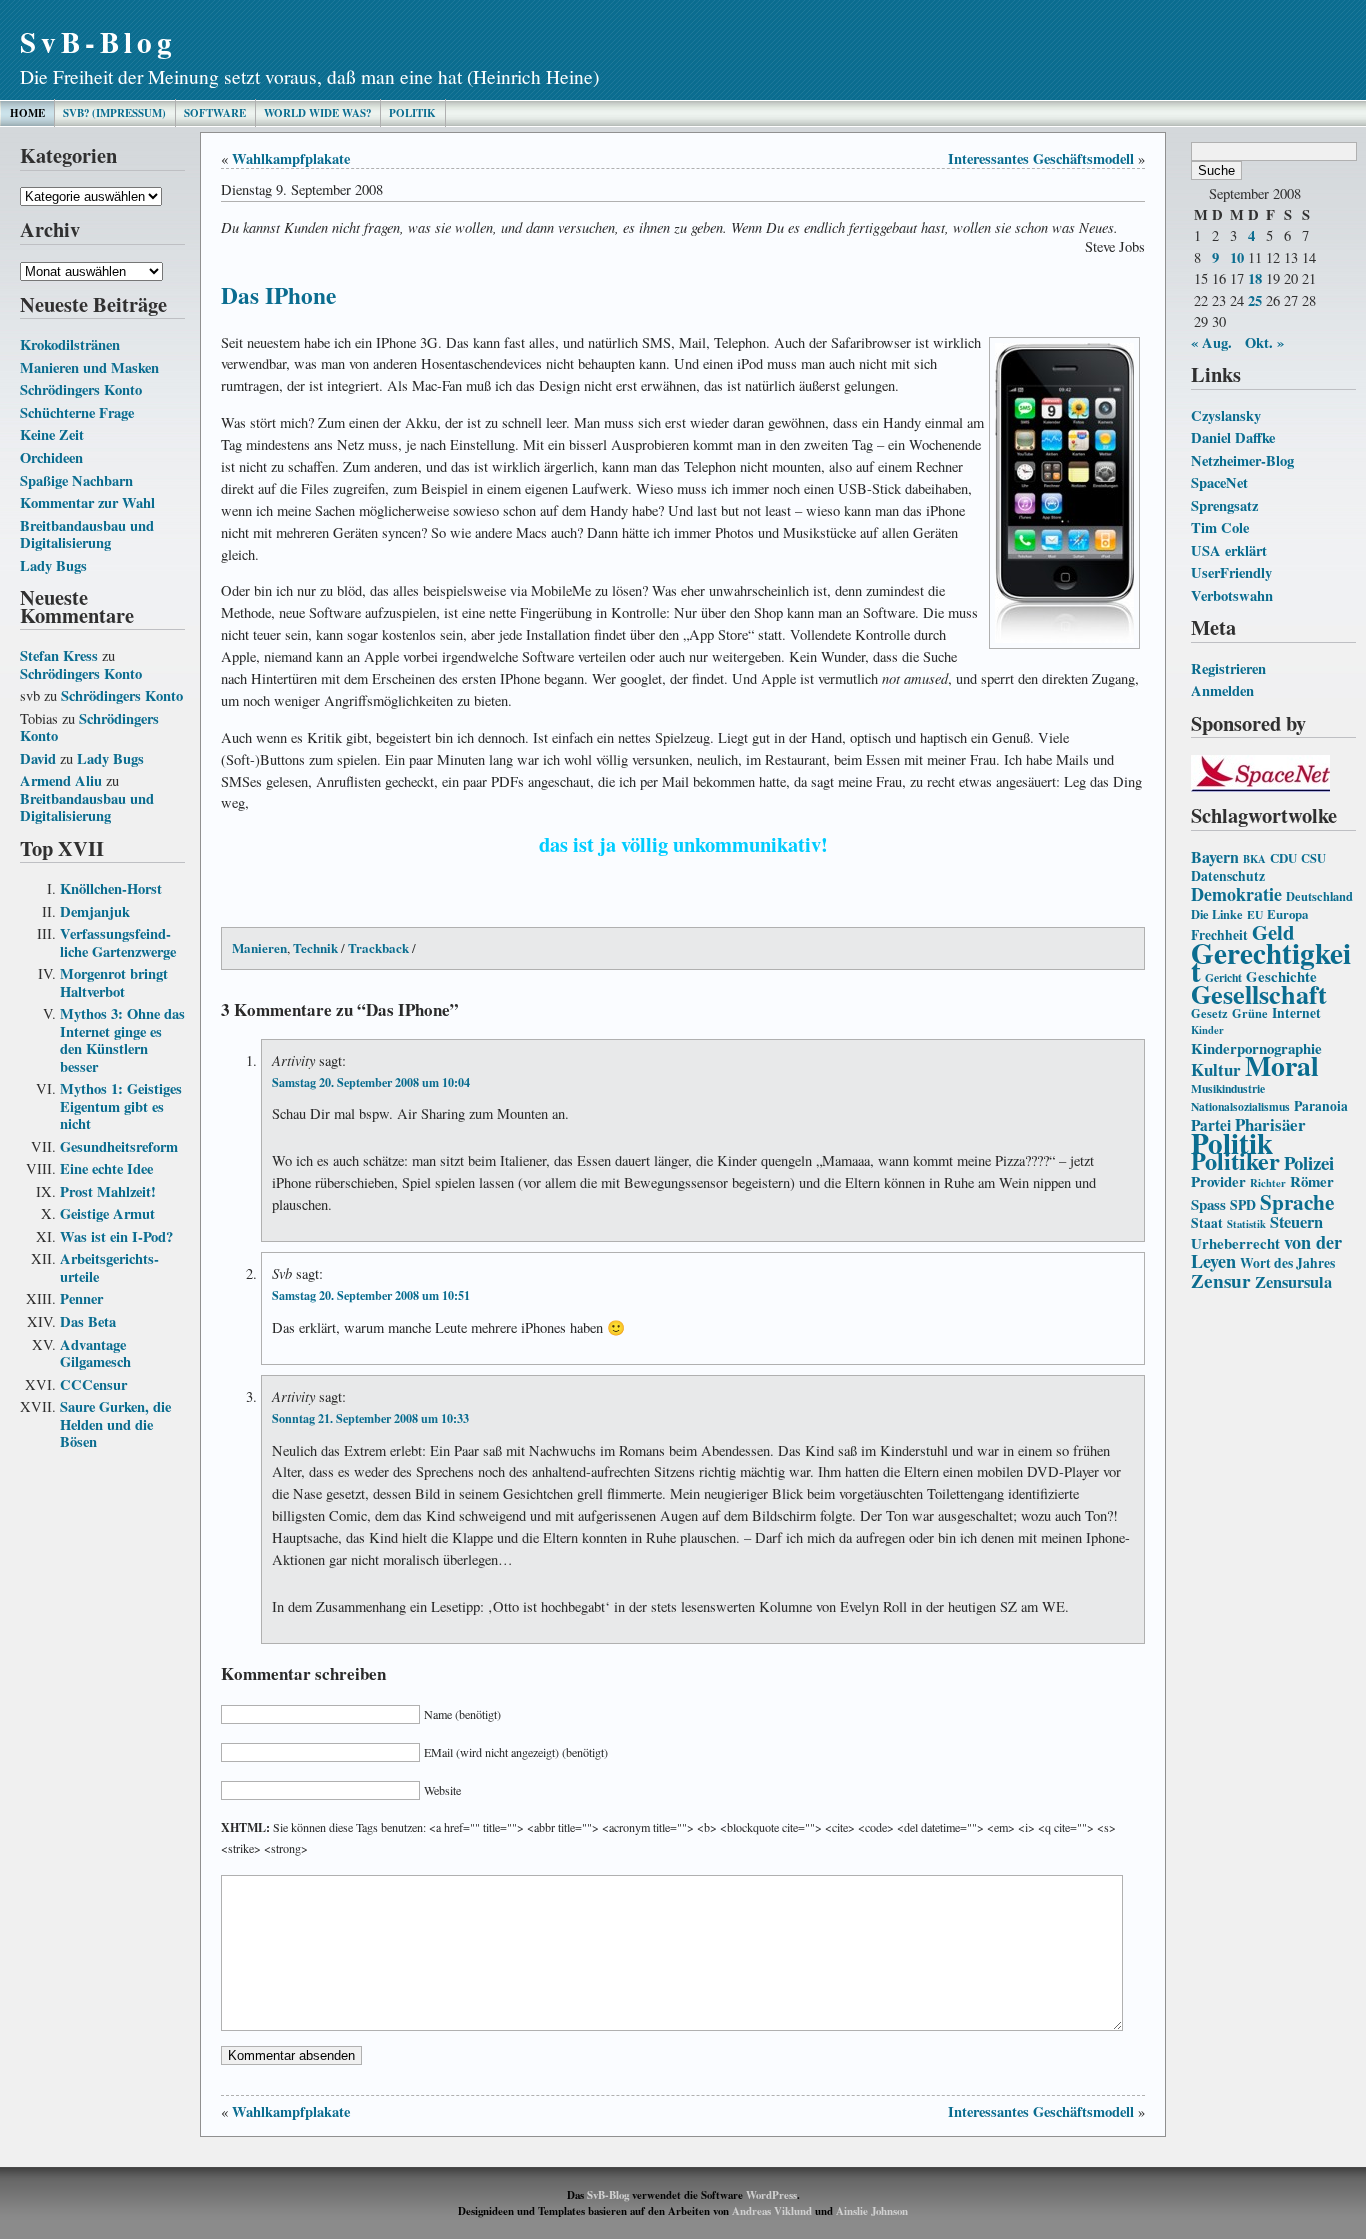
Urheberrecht (1235, 1243)
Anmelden (1222, 690)
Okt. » (1264, 342)
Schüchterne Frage (77, 412)
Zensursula (1293, 1282)
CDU (1283, 858)
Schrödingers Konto (81, 389)
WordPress (771, 2195)
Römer (1312, 1181)
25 (1255, 300)
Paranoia (1321, 1106)
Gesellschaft (1259, 994)
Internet (1296, 1013)
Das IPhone (278, 295)
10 (1237, 257)
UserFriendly (1231, 572)
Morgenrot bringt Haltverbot (114, 982)
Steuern (1296, 1222)
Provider (1218, 1181)
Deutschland (1319, 896)
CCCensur (93, 1384)
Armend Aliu (61, 780)
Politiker (1235, 1160)
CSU (1313, 858)
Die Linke (1217, 914)
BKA (1254, 859)
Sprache (1297, 1201)
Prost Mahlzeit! (108, 1191)
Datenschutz (1228, 876)
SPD (1243, 1205)
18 (1255, 278)
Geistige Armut (107, 1213)
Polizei (1309, 1162)
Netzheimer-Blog (1242, 460)
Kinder (1207, 1030)
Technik (315, 947)
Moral (1282, 1065)
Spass (1208, 1204)
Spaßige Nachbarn (76, 480)
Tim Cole (1220, 527)
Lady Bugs (53, 565)
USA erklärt (1229, 550)
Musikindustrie (1228, 1088)
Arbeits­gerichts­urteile (109, 1267)
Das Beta (88, 1321)
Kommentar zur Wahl (87, 502)
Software (215, 113)
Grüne (1250, 1013)
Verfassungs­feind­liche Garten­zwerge (118, 942)
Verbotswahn (1232, 595)
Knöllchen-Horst (111, 888)
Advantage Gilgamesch (95, 1353)
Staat (1207, 1223)
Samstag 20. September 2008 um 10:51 (371, 1295)
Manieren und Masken (89, 367)
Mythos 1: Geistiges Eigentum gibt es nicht (121, 1106)
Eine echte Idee (106, 1168)
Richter (1268, 1183)
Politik (412, 113)
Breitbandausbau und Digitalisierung (87, 534)
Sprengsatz (1224, 505)
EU (1255, 914)
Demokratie (1236, 894)
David (38, 758)
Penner (81, 1298)
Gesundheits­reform (119, 1146)
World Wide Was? (317, 113)
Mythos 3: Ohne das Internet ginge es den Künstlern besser (122, 1040)
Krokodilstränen (70, 344)
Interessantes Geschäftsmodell (1041, 158)
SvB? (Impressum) (114, 113)
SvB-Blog (98, 41)
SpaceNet (1219, 482)
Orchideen (51, 457)
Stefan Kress (59, 655)
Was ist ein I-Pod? (116, 1236)
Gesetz (1209, 1013)
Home (27, 113)
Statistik (1246, 1224)
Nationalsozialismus (1240, 1106)
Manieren (259, 947)
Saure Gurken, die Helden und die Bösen (115, 1424)
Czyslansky (1226, 415)
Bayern (1215, 856)
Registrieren (1228, 668)
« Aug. (1211, 342)
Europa (1287, 914)
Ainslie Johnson (872, 2211)
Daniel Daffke (1233, 437)
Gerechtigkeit (1271, 961)
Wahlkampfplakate (291, 158)
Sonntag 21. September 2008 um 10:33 (370, 1418)
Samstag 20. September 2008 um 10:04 (371, 1082)
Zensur (1221, 1280)
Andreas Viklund (772, 2211)
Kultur (1216, 1069)
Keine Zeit (52, 434)
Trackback (378, 947)
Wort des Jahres (1287, 1263)
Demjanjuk (95, 911)
